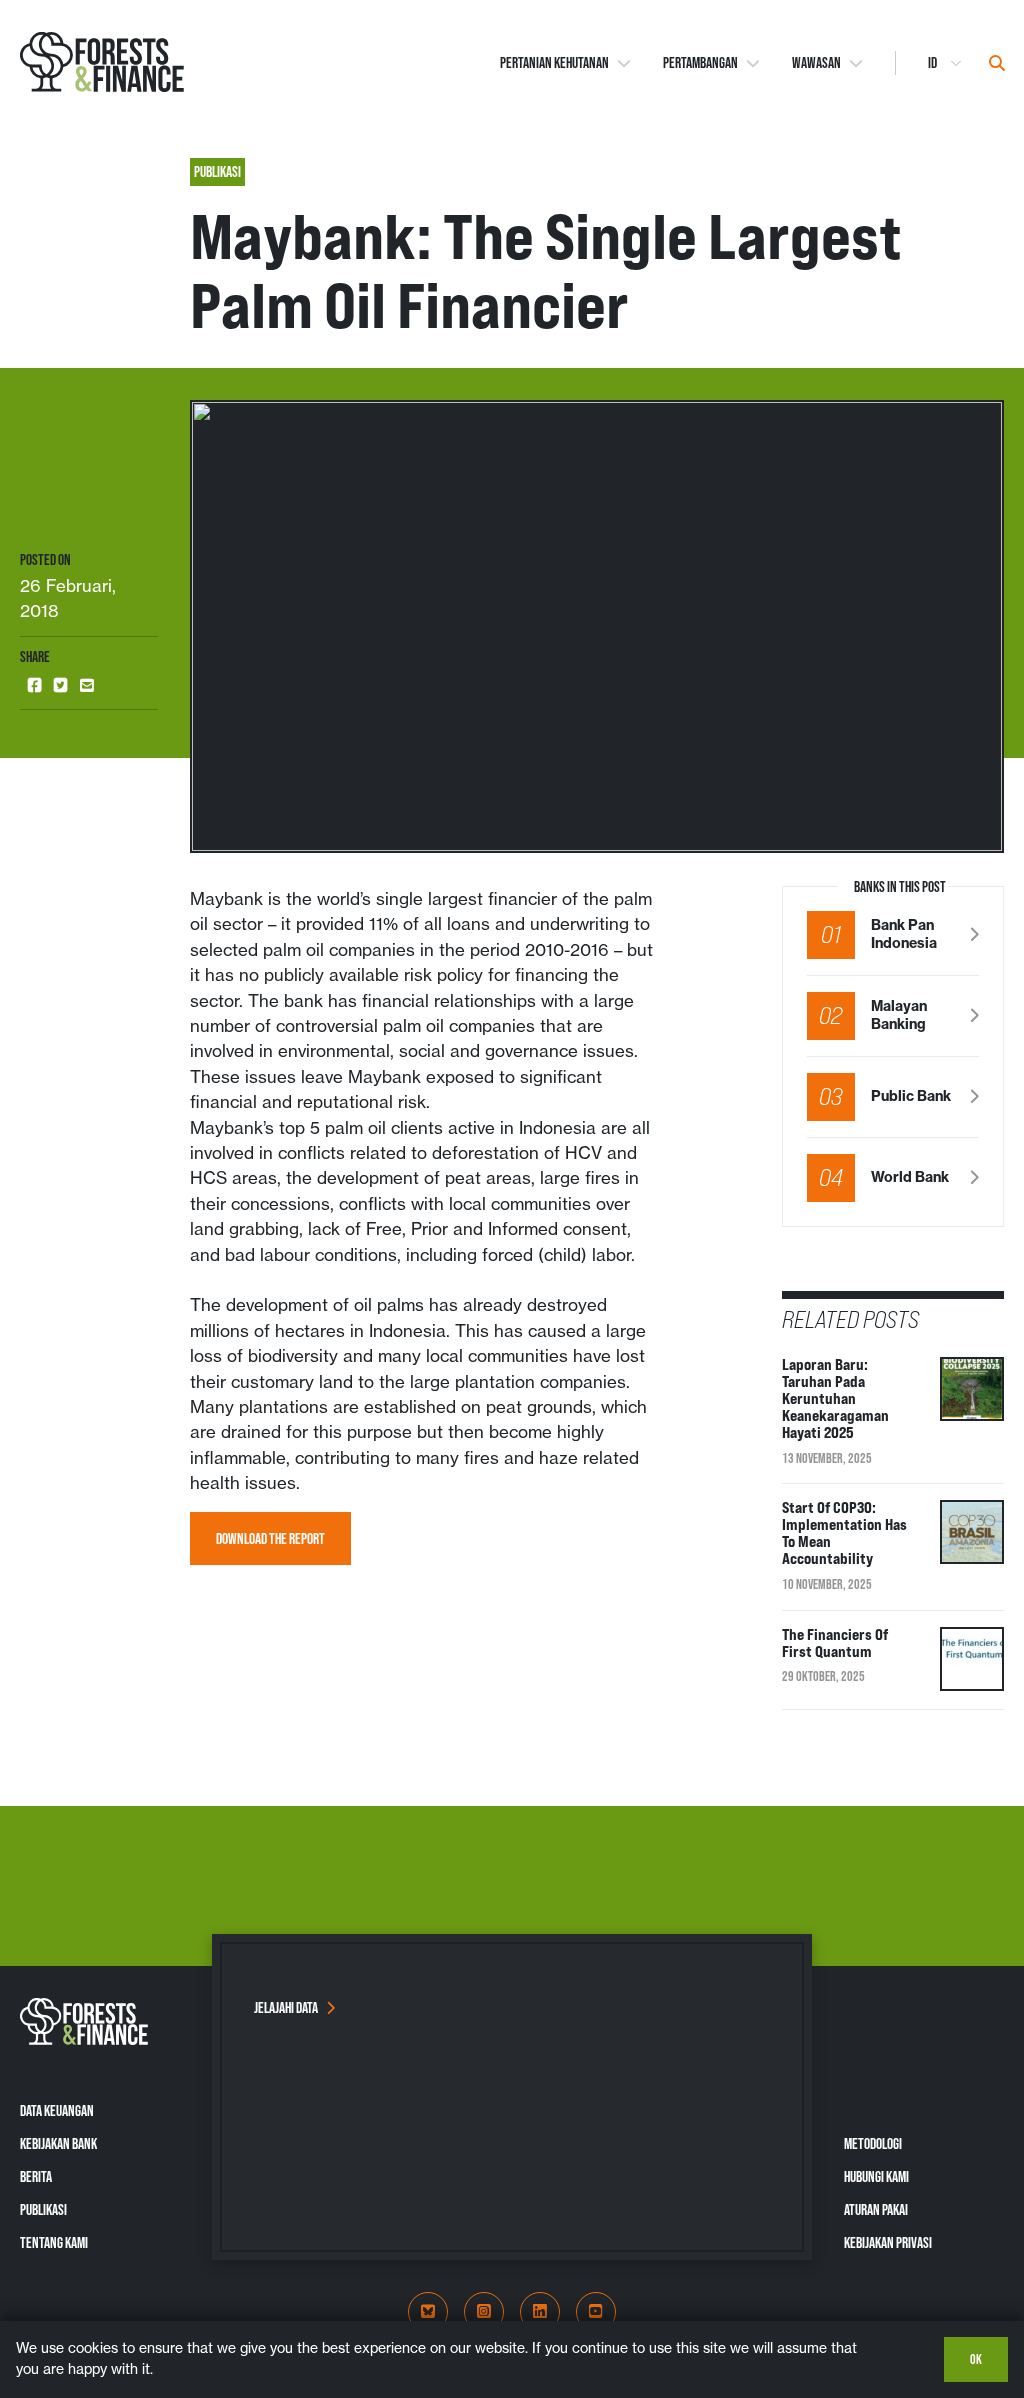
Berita (36, 2176)
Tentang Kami (54, 2242)
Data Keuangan (57, 2110)
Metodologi (873, 2143)
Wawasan (816, 62)
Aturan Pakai (876, 2209)
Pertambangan (700, 62)
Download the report (270, 1538)
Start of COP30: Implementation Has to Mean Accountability (844, 1533)
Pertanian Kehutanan (554, 62)
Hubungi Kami (876, 2176)
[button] (35, 685)
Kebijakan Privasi (888, 2242)
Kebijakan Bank (58, 2143)
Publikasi (43, 2209)
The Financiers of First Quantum (835, 1643)
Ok (976, 2359)
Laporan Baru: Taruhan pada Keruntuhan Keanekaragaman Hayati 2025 (835, 1398)
